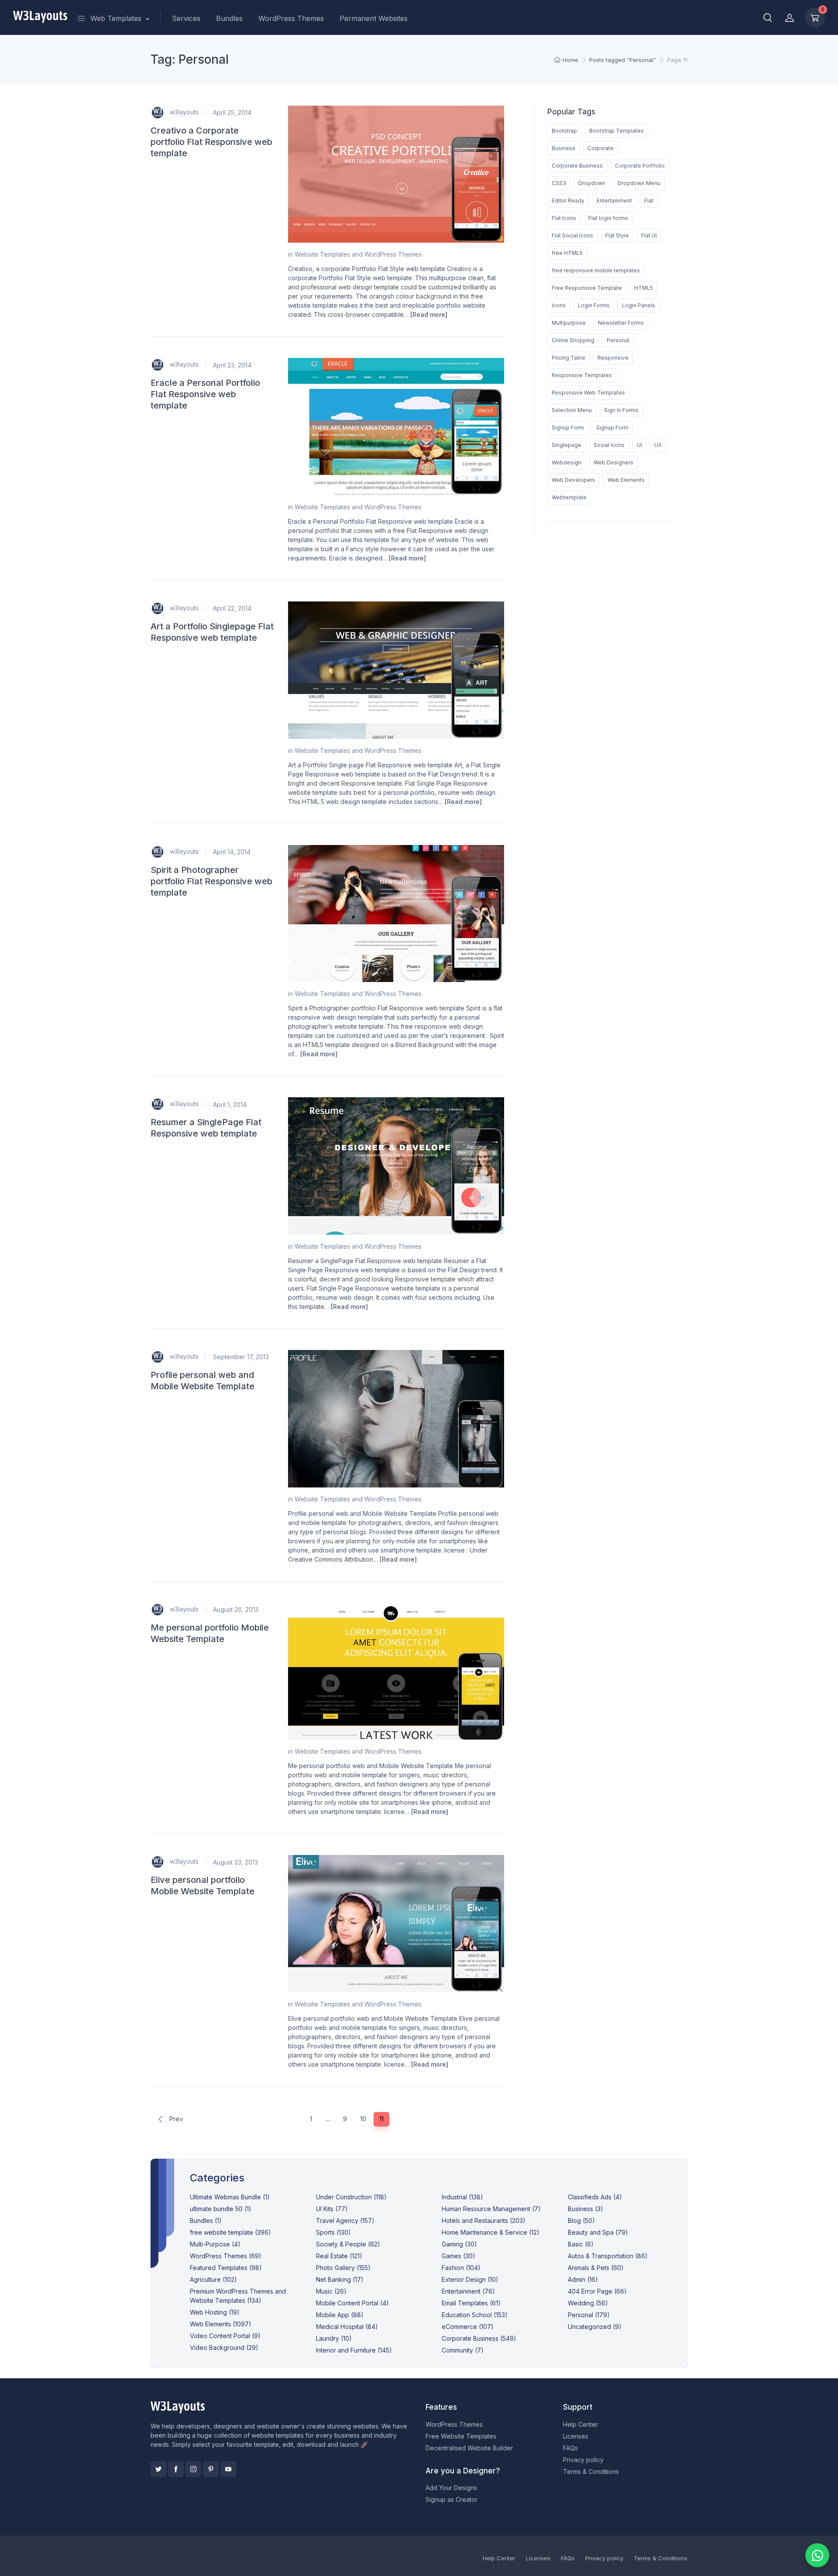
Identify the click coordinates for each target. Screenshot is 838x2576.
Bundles (229, 18)
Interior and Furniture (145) (354, 2350)
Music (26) (331, 2291)
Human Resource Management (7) (491, 2209)
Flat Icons (564, 218)
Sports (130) (333, 2232)
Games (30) (458, 2256)
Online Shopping (573, 340)
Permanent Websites (374, 18)
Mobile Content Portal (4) (352, 2303)
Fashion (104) (461, 2268)
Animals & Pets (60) (596, 2268)
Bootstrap (564, 131)
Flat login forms (608, 218)
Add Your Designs (451, 2488)
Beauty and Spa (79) (598, 2232)
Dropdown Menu (639, 183)
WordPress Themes (291, 18)
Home (570, 60)
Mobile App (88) (340, 2315)
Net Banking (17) (340, 2279)
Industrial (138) (462, 2197)
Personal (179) (589, 2315)
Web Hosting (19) (215, 2312)
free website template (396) (230, 2232)
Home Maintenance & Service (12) (491, 2232)
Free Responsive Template (587, 288)
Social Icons (609, 445)
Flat (649, 201)
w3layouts (183, 112)
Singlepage (567, 445)
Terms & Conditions (591, 2471)
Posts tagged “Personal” (623, 60)
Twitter (158, 2469)
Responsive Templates (582, 375)
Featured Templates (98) (226, 2268)
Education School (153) (475, 2315)
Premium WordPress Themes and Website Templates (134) (238, 2296)
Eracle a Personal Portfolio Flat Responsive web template (205, 394)
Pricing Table (568, 358)
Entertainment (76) (468, 2291)
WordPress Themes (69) (226, 2256)
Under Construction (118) (351, 2197)
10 (363, 2119)
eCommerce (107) (468, 2327)
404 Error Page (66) (597, 2291)
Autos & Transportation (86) (608, 2256)
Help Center (580, 2424)
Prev (175, 2119)
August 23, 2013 (235, 1862)
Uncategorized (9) (595, 2327)
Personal (618, 340)
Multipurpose (569, 323)
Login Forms (594, 305)
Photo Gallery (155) (343, 2268)
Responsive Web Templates (588, 393)
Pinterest (211, 2469)
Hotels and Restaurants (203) (484, 2221)
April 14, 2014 (232, 852)
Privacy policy (583, 2460)
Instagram (193, 2469)
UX (658, 445)
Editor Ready (568, 201)
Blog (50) (581, 2221)
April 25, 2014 (232, 112)
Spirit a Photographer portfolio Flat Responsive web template (211, 881)
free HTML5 (567, 253)
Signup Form (568, 428)
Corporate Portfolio (640, 166)
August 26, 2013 (236, 1609)
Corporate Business (577, 166)
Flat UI (649, 235)
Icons (559, 305)
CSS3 (559, 183)
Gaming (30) (459, 2244)
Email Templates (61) (471, 2303)
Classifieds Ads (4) (595, 2197)
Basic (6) (581, 2244)
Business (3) (586, 2209)
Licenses (576, 2436)
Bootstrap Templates (616, 131)
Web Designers (613, 462)
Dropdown (592, 183)
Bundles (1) (206, 2221)
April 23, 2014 (232, 365)
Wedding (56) (588, 2303)
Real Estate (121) (339, 2256)
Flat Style (617, 235)
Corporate (601, 148)
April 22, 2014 (232, 608)
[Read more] (429, 314)
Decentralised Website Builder (469, 2448)
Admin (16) (583, 2279)
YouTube (228, 2469)
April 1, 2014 (230, 1104)
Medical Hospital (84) (347, 2327)
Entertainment (614, 201)
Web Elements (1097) (221, 2324)
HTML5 (644, 288)
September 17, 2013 (241, 1357)
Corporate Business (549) (479, 2338)
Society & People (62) (348, 2244)
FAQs (570, 2448)
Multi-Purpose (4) (215, 2244)
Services (186, 18)
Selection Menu (572, 410)
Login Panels (639, 305)
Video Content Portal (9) (225, 2336)
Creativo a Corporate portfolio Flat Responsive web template (211, 142)
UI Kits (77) (332, 2209)
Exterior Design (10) (470, 2279)
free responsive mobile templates (596, 270)
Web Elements (626, 480)
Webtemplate (569, 497)
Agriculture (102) (213, 2279)
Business (563, 148)
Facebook (176, 2469)
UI (639, 445)
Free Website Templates (461, 2436)
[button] (768, 17)
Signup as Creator (452, 2499)
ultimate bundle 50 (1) (221, 2209)
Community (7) (463, 2350)
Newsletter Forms (621, 323)
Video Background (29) (224, 2348)
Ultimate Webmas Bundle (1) (230, 2197)
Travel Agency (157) (345, 2221)
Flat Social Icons (572, 235)
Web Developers (574, 480)
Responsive (613, 358)
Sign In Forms (621, 410)
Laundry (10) (334, 2338)
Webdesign (567, 462)
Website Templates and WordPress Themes (358, 254)
